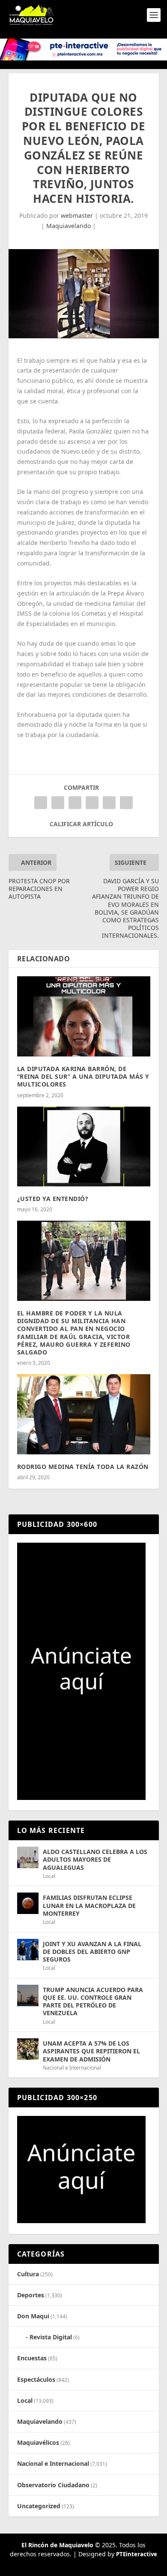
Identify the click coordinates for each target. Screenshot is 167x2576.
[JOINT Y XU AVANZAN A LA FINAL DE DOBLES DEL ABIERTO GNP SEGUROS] (28, 1950)
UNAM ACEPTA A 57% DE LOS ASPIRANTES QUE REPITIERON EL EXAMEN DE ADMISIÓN (91, 2051)
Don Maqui (33, 2316)
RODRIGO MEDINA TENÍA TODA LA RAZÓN (83, 1467)
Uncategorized (39, 2506)
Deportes (31, 2295)
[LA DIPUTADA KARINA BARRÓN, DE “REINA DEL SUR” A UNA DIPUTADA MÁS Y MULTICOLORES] (84, 1016)
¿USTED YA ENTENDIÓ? (53, 1199)
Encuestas (32, 2358)
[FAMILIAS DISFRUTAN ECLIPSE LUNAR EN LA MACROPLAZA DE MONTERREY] (28, 1903)
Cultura (28, 2274)
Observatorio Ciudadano (53, 2485)
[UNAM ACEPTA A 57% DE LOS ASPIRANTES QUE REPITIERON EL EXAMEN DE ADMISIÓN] (28, 2049)
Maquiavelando (69, 226)
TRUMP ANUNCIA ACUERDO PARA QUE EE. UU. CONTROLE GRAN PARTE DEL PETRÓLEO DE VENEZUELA (93, 2001)
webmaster (77, 215)
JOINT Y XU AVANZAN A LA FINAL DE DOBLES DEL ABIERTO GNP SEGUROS (92, 1952)
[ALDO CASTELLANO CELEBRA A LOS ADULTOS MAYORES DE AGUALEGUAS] (28, 1857)
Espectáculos (36, 2379)
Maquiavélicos (38, 2442)
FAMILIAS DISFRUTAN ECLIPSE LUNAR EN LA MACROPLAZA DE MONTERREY (89, 1905)
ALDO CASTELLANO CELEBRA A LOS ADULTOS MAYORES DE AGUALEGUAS (95, 1859)
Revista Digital (51, 2337)
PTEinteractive (137, 2554)
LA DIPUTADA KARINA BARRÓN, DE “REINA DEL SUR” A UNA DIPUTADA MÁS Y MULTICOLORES (83, 1076)
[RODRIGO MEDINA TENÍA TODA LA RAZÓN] (84, 1414)
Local (49, 1876)
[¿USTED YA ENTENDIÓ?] (84, 1147)
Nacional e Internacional (72, 2068)
